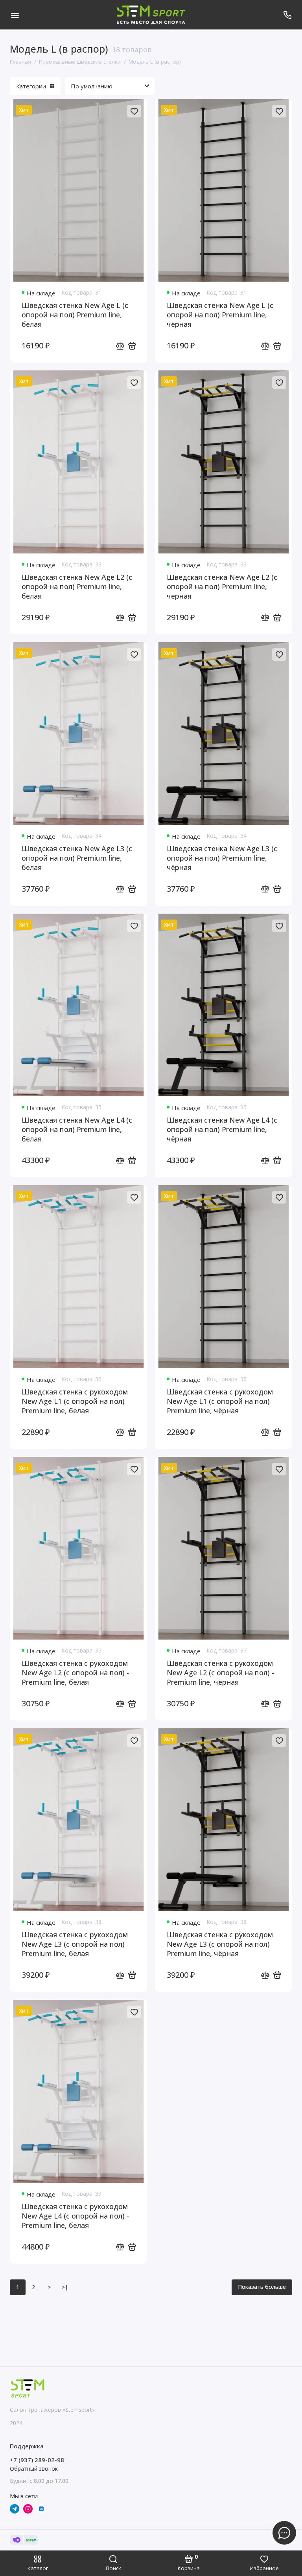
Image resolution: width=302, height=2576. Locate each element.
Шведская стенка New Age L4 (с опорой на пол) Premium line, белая (77, 1129)
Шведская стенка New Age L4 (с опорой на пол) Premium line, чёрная (222, 1129)
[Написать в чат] (284, 2533)
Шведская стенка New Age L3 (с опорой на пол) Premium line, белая (77, 858)
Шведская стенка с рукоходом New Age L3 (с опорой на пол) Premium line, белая (75, 1944)
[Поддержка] (287, 15)
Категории (31, 86)
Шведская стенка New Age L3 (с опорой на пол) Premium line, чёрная (222, 858)
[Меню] (15, 15)
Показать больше (262, 2287)
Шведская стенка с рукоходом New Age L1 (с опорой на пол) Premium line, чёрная (220, 1401)
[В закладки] (134, 111)
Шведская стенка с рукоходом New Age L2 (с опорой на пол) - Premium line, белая (75, 1673)
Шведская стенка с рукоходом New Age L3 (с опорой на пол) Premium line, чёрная (220, 1944)
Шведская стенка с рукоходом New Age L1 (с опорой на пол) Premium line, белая (75, 1401)
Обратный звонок (34, 2469)
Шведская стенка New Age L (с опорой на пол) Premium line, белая (75, 315)
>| (65, 2287)
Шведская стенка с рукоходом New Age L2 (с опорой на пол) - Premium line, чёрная (220, 1673)
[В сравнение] (120, 346)
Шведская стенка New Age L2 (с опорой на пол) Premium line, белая (77, 586)
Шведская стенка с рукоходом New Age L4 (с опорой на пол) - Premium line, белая (75, 2216)
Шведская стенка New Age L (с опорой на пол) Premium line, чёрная (220, 315)
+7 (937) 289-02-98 (37, 2460)
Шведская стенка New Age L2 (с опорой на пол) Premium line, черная (222, 586)
